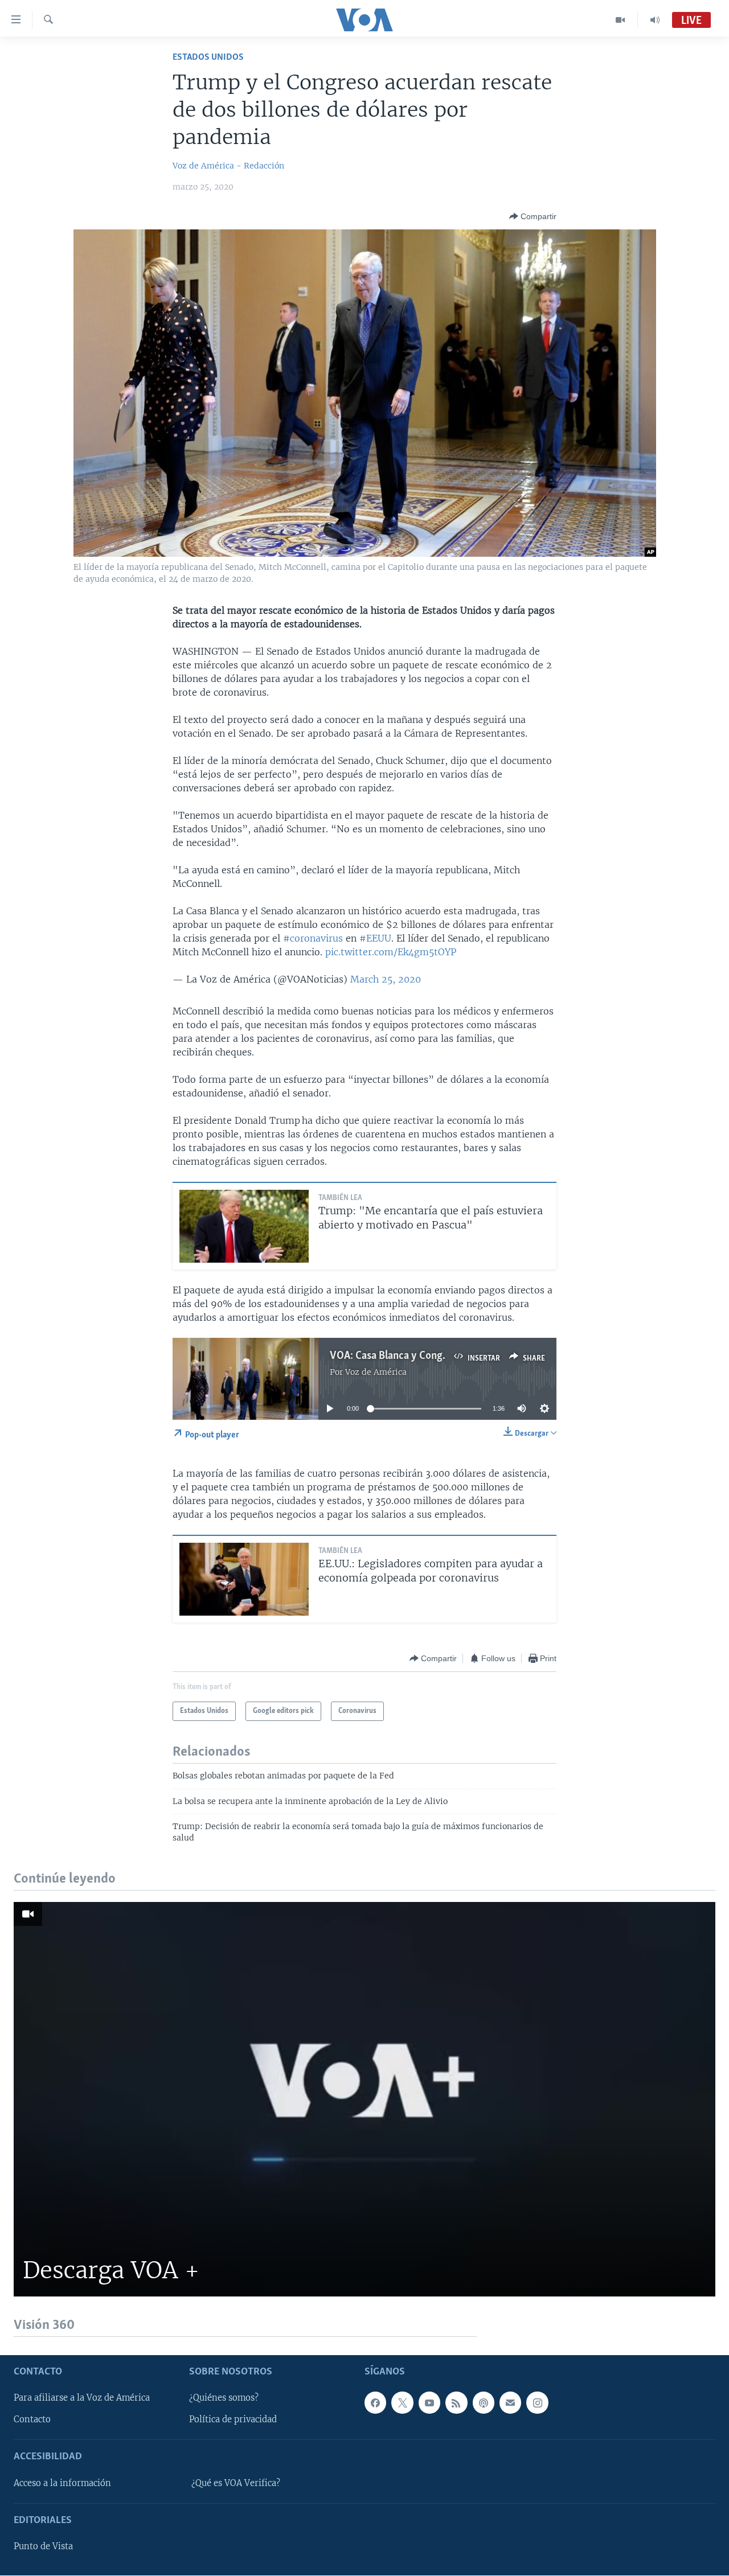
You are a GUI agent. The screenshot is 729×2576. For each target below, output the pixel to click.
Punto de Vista (43, 2547)
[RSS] (456, 2403)
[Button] (533, 216)
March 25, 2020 (386, 979)
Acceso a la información (62, 2483)
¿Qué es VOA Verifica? (236, 2483)
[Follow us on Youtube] (429, 2403)
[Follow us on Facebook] (375, 2403)
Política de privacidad (233, 2420)
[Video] (621, 20)
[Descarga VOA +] (364, 2099)
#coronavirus (313, 938)
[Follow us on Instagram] (537, 2403)
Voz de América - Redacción (228, 166)
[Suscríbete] (510, 2403)
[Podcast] (484, 2403)
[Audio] (655, 20)
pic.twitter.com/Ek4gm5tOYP (391, 952)
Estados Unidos (208, 57)
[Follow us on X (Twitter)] (402, 2403)
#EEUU (375, 938)
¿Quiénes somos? (224, 2398)
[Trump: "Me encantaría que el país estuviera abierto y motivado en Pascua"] (244, 1226)
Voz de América (376, 1372)
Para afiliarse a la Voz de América (82, 2398)
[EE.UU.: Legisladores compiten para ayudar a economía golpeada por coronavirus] (244, 1579)
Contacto (32, 2420)
